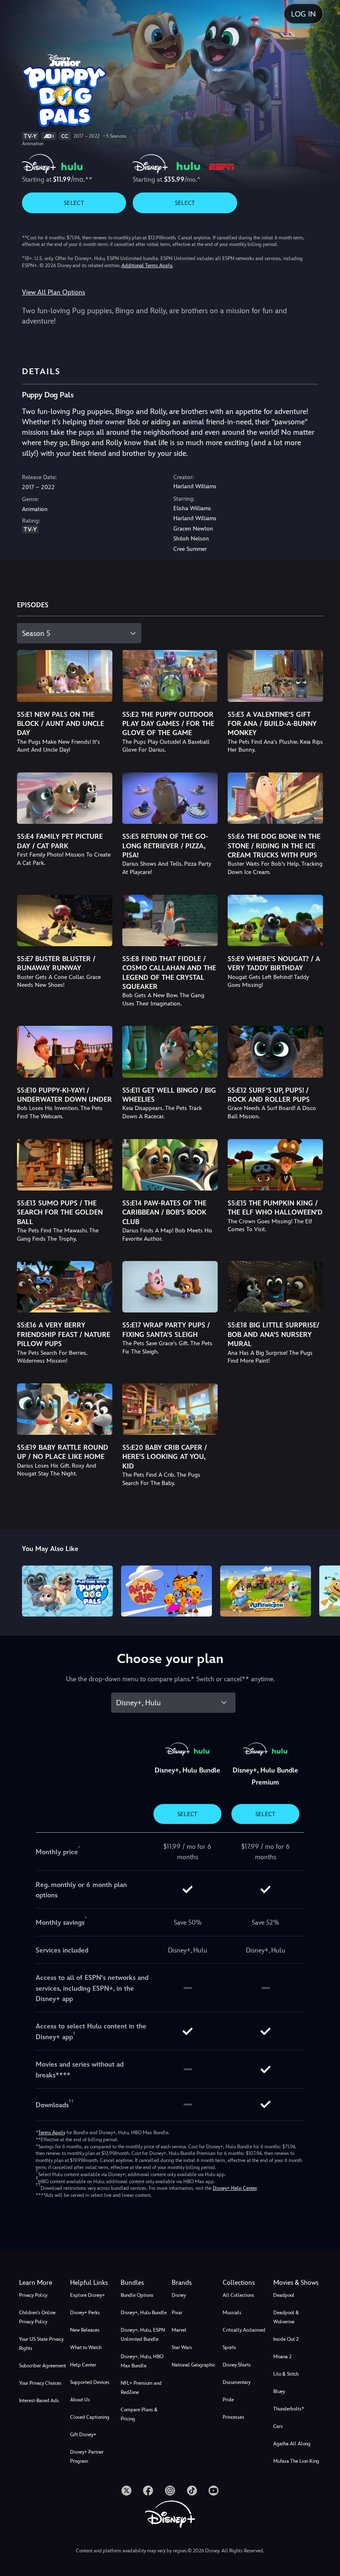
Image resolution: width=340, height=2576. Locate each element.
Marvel (179, 2330)
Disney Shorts (237, 2365)
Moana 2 (282, 2357)
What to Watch (86, 2347)
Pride (228, 2400)
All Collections (238, 2295)
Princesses (233, 2417)
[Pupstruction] (266, 1591)
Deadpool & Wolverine (286, 2317)
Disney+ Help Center (235, 2188)
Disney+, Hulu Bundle (144, 2313)
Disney (179, 2295)
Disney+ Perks (85, 2313)
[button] (94, 2283)
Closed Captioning (90, 2417)
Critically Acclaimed (244, 2330)
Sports (229, 2347)
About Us (80, 2400)
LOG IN (304, 14)
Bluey (279, 2391)
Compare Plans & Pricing (139, 2414)
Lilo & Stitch (286, 2374)
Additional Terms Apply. (147, 265)
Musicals (232, 2313)
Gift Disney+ (83, 2435)
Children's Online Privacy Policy (37, 2317)
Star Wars (182, 2347)
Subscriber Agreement (42, 2366)
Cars (278, 2426)
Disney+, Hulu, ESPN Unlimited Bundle (143, 2335)
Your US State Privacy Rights (41, 2344)
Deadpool (284, 2295)
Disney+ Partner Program (87, 2457)
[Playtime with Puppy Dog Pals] (67, 1591)
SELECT (74, 203)
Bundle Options (137, 2295)
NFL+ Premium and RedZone (141, 2388)
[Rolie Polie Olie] (166, 1591)
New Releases (85, 2330)
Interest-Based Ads (39, 2401)
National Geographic (193, 2365)
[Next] (326, 1590)
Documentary (237, 2382)
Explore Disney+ (87, 2295)
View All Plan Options (53, 292)
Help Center (83, 2365)
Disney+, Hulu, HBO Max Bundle (142, 2361)
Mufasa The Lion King (296, 2461)
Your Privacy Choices (40, 2383)
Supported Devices (90, 2382)
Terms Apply (52, 2133)
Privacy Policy (33, 2295)
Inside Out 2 (286, 2339)
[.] (126, 2491)
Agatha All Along (292, 2444)
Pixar (177, 2313)
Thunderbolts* (289, 2409)
